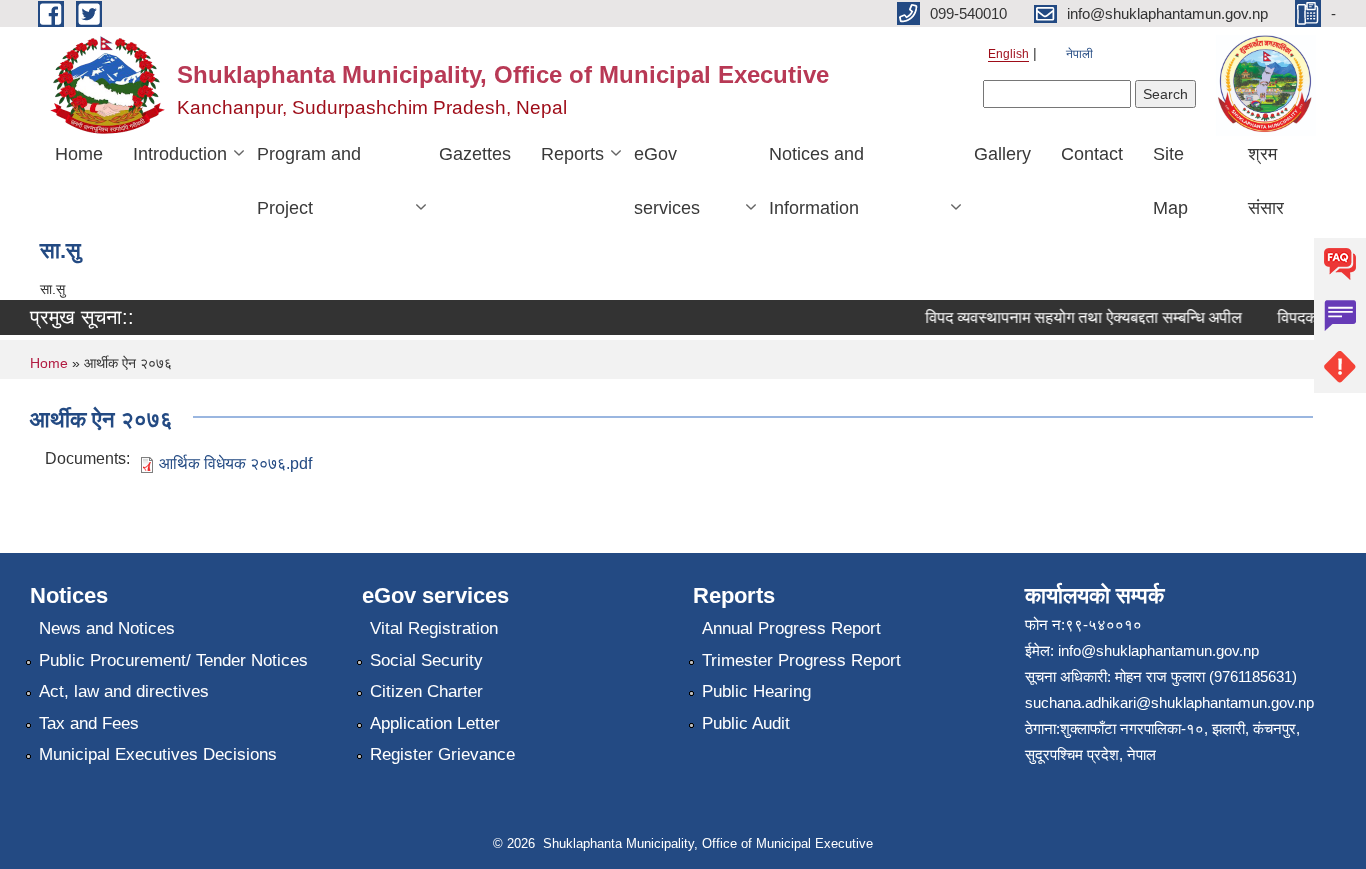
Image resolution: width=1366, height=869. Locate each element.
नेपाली (1079, 54)
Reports (572, 154)
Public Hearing (756, 691)
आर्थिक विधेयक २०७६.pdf (235, 463)
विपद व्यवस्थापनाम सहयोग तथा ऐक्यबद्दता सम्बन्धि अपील (1076, 317)
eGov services (667, 181)
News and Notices (107, 628)
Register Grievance (442, 754)
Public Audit (746, 723)
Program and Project (309, 181)
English (1008, 54)
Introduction (180, 154)
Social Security (426, 660)
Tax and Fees (89, 723)
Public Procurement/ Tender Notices (173, 660)
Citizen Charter (426, 691)
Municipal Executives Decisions (158, 754)
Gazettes (475, 154)
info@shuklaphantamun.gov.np (1158, 650)
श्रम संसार (1266, 181)
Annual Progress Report (791, 628)
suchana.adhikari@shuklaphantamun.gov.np (1169, 702)
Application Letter (435, 723)
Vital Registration (434, 628)
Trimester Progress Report (801, 660)
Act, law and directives (124, 691)
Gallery (1002, 154)
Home (79, 154)
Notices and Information (816, 181)
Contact (1092, 154)
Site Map (1170, 181)
